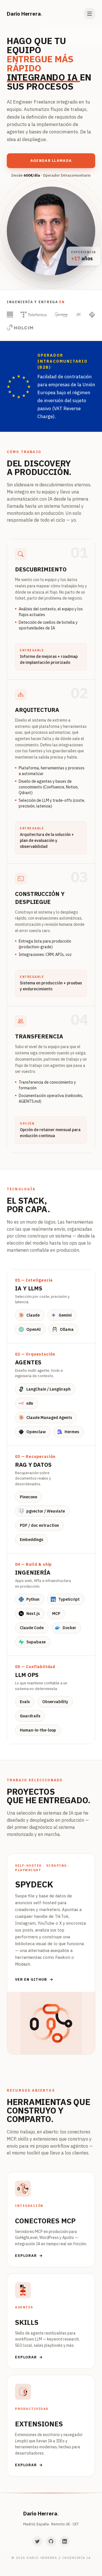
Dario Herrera (24, 14)
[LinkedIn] (65, 2541)
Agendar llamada (51, 161)
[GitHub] (51, 2541)
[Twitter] (37, 2541)
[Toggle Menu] (90, 14)
